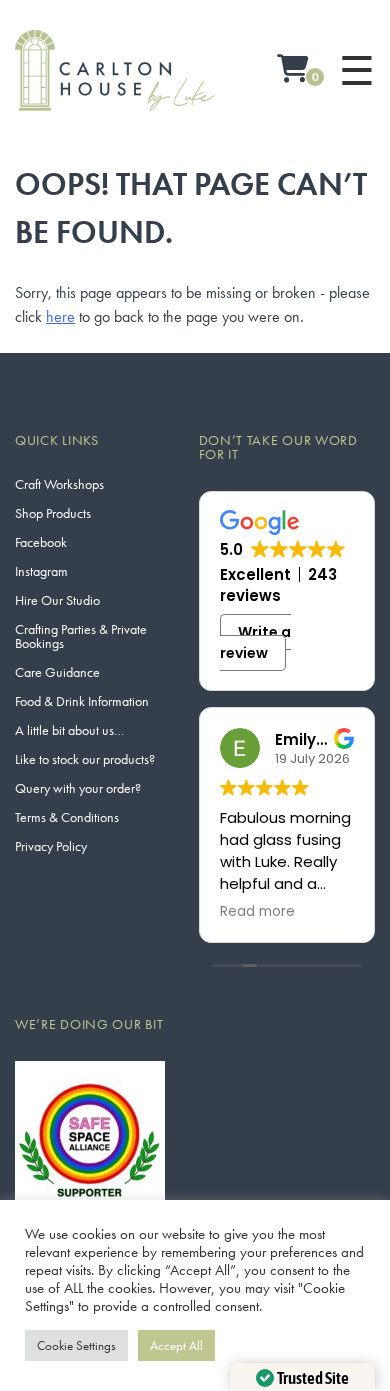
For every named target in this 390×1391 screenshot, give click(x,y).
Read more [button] (257, 912)
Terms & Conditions (67, 817)
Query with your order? (78, 788)
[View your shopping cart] (293, 70)
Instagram (41, 571)
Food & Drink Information (82, 701)
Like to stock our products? (85, 759)
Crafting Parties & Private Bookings (81, 636)
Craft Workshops (59, 484)
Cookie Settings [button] (76, 1345)
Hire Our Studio (57, 600)
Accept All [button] (176, 1345)
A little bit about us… (69, 730)
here (60, 316)
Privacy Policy (51, 846)
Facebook (41, 542)
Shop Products (53, 513)
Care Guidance (57, 672)
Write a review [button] (256, 642)
